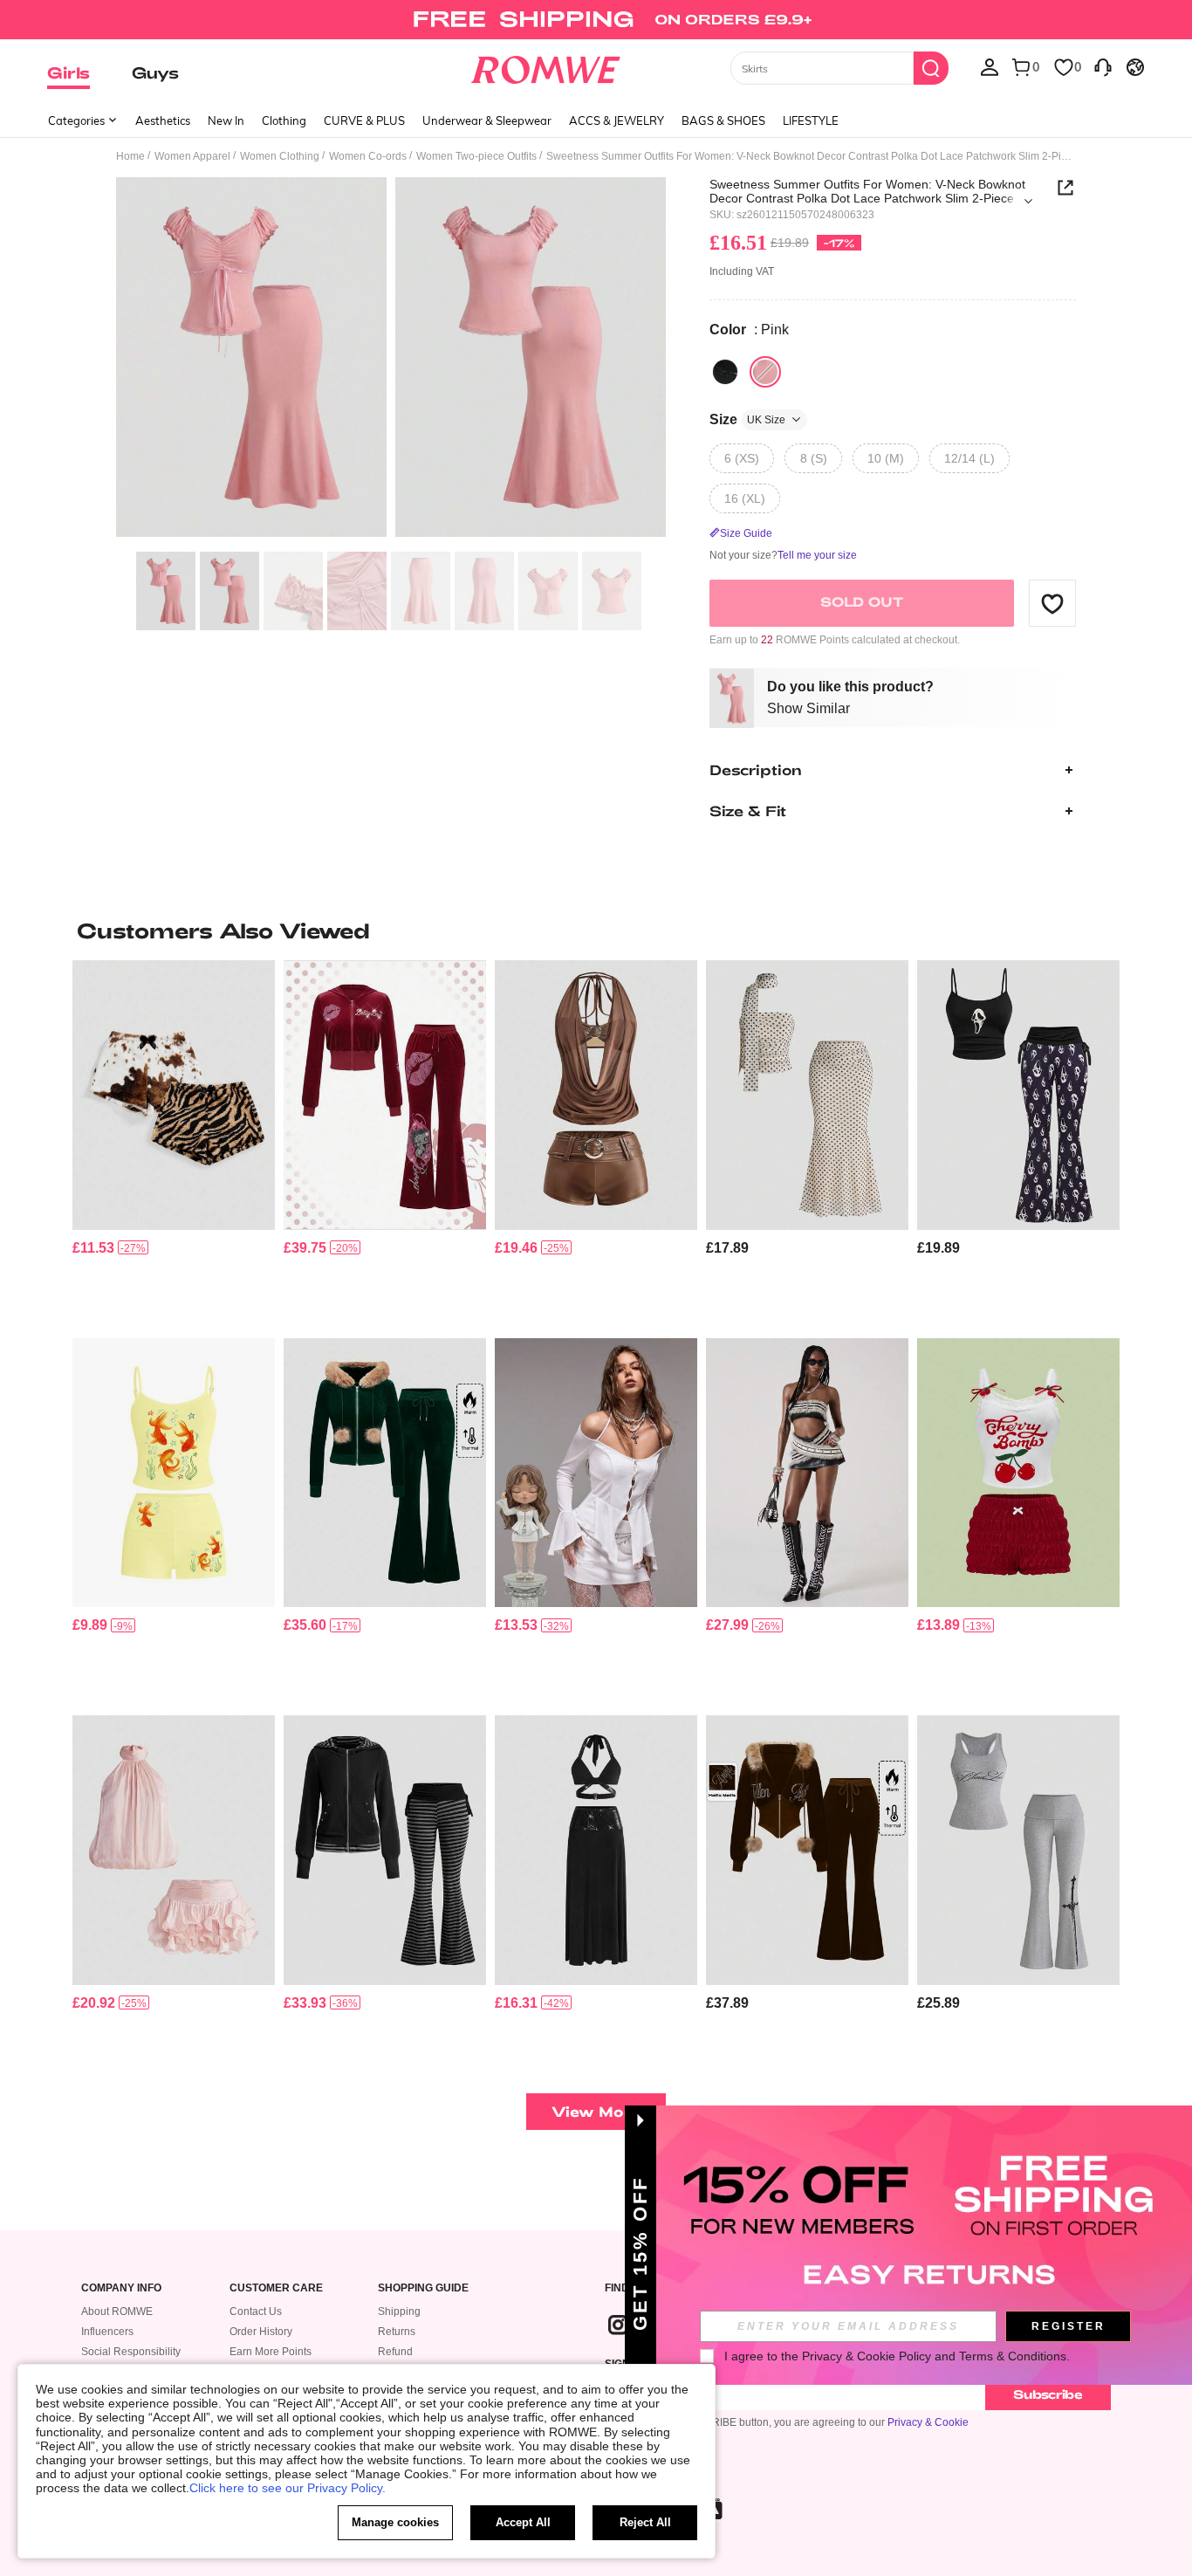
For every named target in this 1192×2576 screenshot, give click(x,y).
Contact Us (256, 2312)
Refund (395, 2352)
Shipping (399, 2312)
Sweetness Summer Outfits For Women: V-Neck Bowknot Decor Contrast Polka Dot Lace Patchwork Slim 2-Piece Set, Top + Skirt (867, 191)
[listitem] (174, 1142)
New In (226, 120)
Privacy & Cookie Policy (867, 2356)
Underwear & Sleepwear (487, 120)
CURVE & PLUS (364, 120)
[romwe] (546, 66)
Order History (261, 2332)
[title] (596, 931)
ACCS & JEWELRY (617, 120)
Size (747, 419)
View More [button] (596, 2111)
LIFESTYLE (811, 120)
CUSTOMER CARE (276, 2288)
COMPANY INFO (121, 2288)
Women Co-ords (368, 156)
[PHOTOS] (391, 360)
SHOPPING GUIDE (423, 2288)
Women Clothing (280, 156)
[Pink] (765, 372)
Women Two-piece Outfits (476, 156)
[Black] (725, 372)
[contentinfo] (93, 1248)
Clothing (284, 120)
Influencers (107, 2332)
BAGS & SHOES (723, 120)
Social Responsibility (131, 2352)
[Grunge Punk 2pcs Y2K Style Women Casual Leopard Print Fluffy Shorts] (174, 1095)
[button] (1052, 603)
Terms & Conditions (1013, 2356)
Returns (397, 2332)
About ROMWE (117, 2312)
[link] (596, 21)
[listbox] (990, 66)
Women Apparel (192, 156)
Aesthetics (163, 120)
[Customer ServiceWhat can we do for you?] (1103, 66)
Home (130, 156)
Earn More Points (271, 2352)
